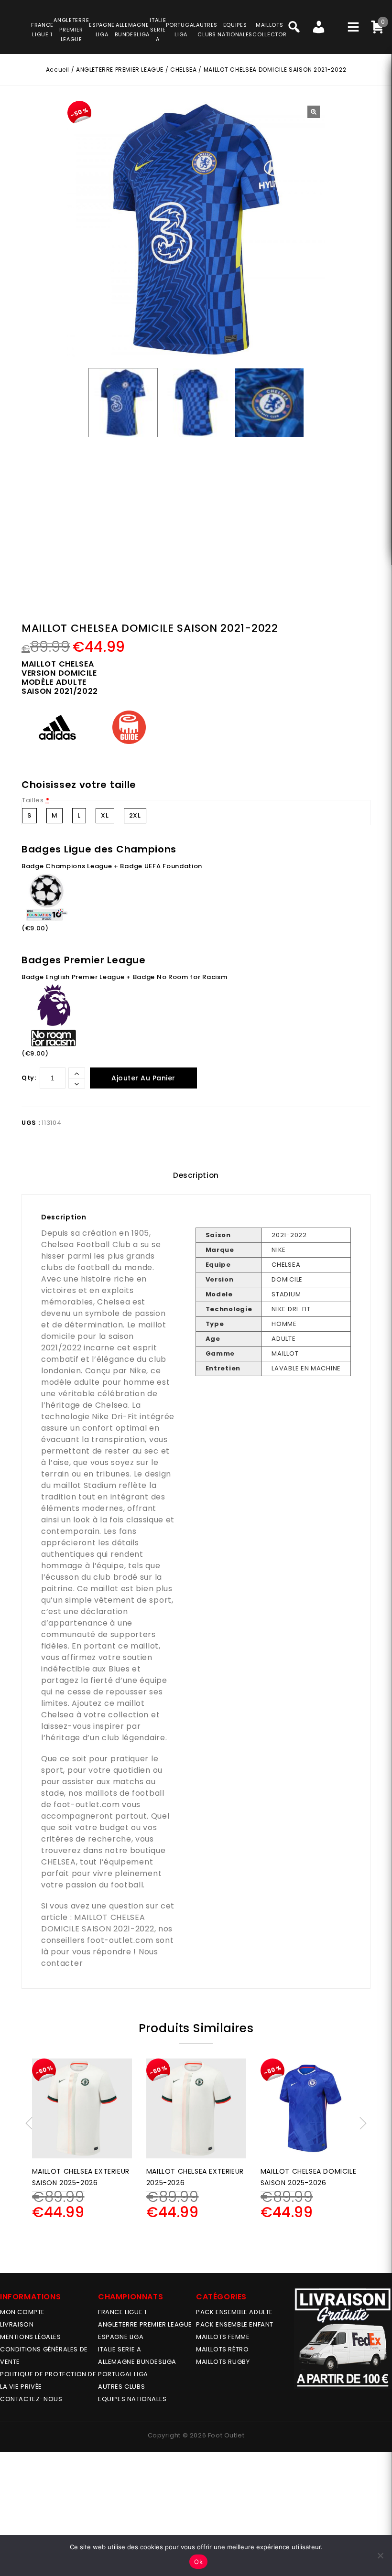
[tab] (196, 1175)
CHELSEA (183, 70)
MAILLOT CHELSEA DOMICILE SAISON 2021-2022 (98, 1923)
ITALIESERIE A (158, 30)
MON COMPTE (22, 2312)
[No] (380, 2555)
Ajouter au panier (143, 1078)
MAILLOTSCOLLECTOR (269, 30)
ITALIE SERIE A (120, 2349)
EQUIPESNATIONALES (235, 30)
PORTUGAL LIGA (123, 2374)
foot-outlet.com (87, 1805)
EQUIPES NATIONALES (132, 2399)
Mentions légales (31, 2337)
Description (196, 1175)
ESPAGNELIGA (102, 30)
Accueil (58, 70)
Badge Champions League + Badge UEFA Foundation (112, 866)
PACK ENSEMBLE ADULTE (234, 2312)
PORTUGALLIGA (181, 30)
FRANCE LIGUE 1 (122, 2312)
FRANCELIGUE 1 (42, 30)
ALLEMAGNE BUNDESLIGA (137, 2362)
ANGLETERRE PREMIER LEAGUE (71, 30)
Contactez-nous (31, 2399)
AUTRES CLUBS (121, 2387)
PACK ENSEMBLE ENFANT (235, 2324)
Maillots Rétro (222, 2349)
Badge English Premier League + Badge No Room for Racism (125, 977)
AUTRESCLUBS (207, 30)
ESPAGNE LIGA (121, 2337)
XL (105, 815)
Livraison (17, 2324)
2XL (135, 815)
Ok (198, 2562)
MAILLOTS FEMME (223, 2337)
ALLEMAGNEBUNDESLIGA (132, 30)
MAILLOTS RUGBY (223, 2362)
